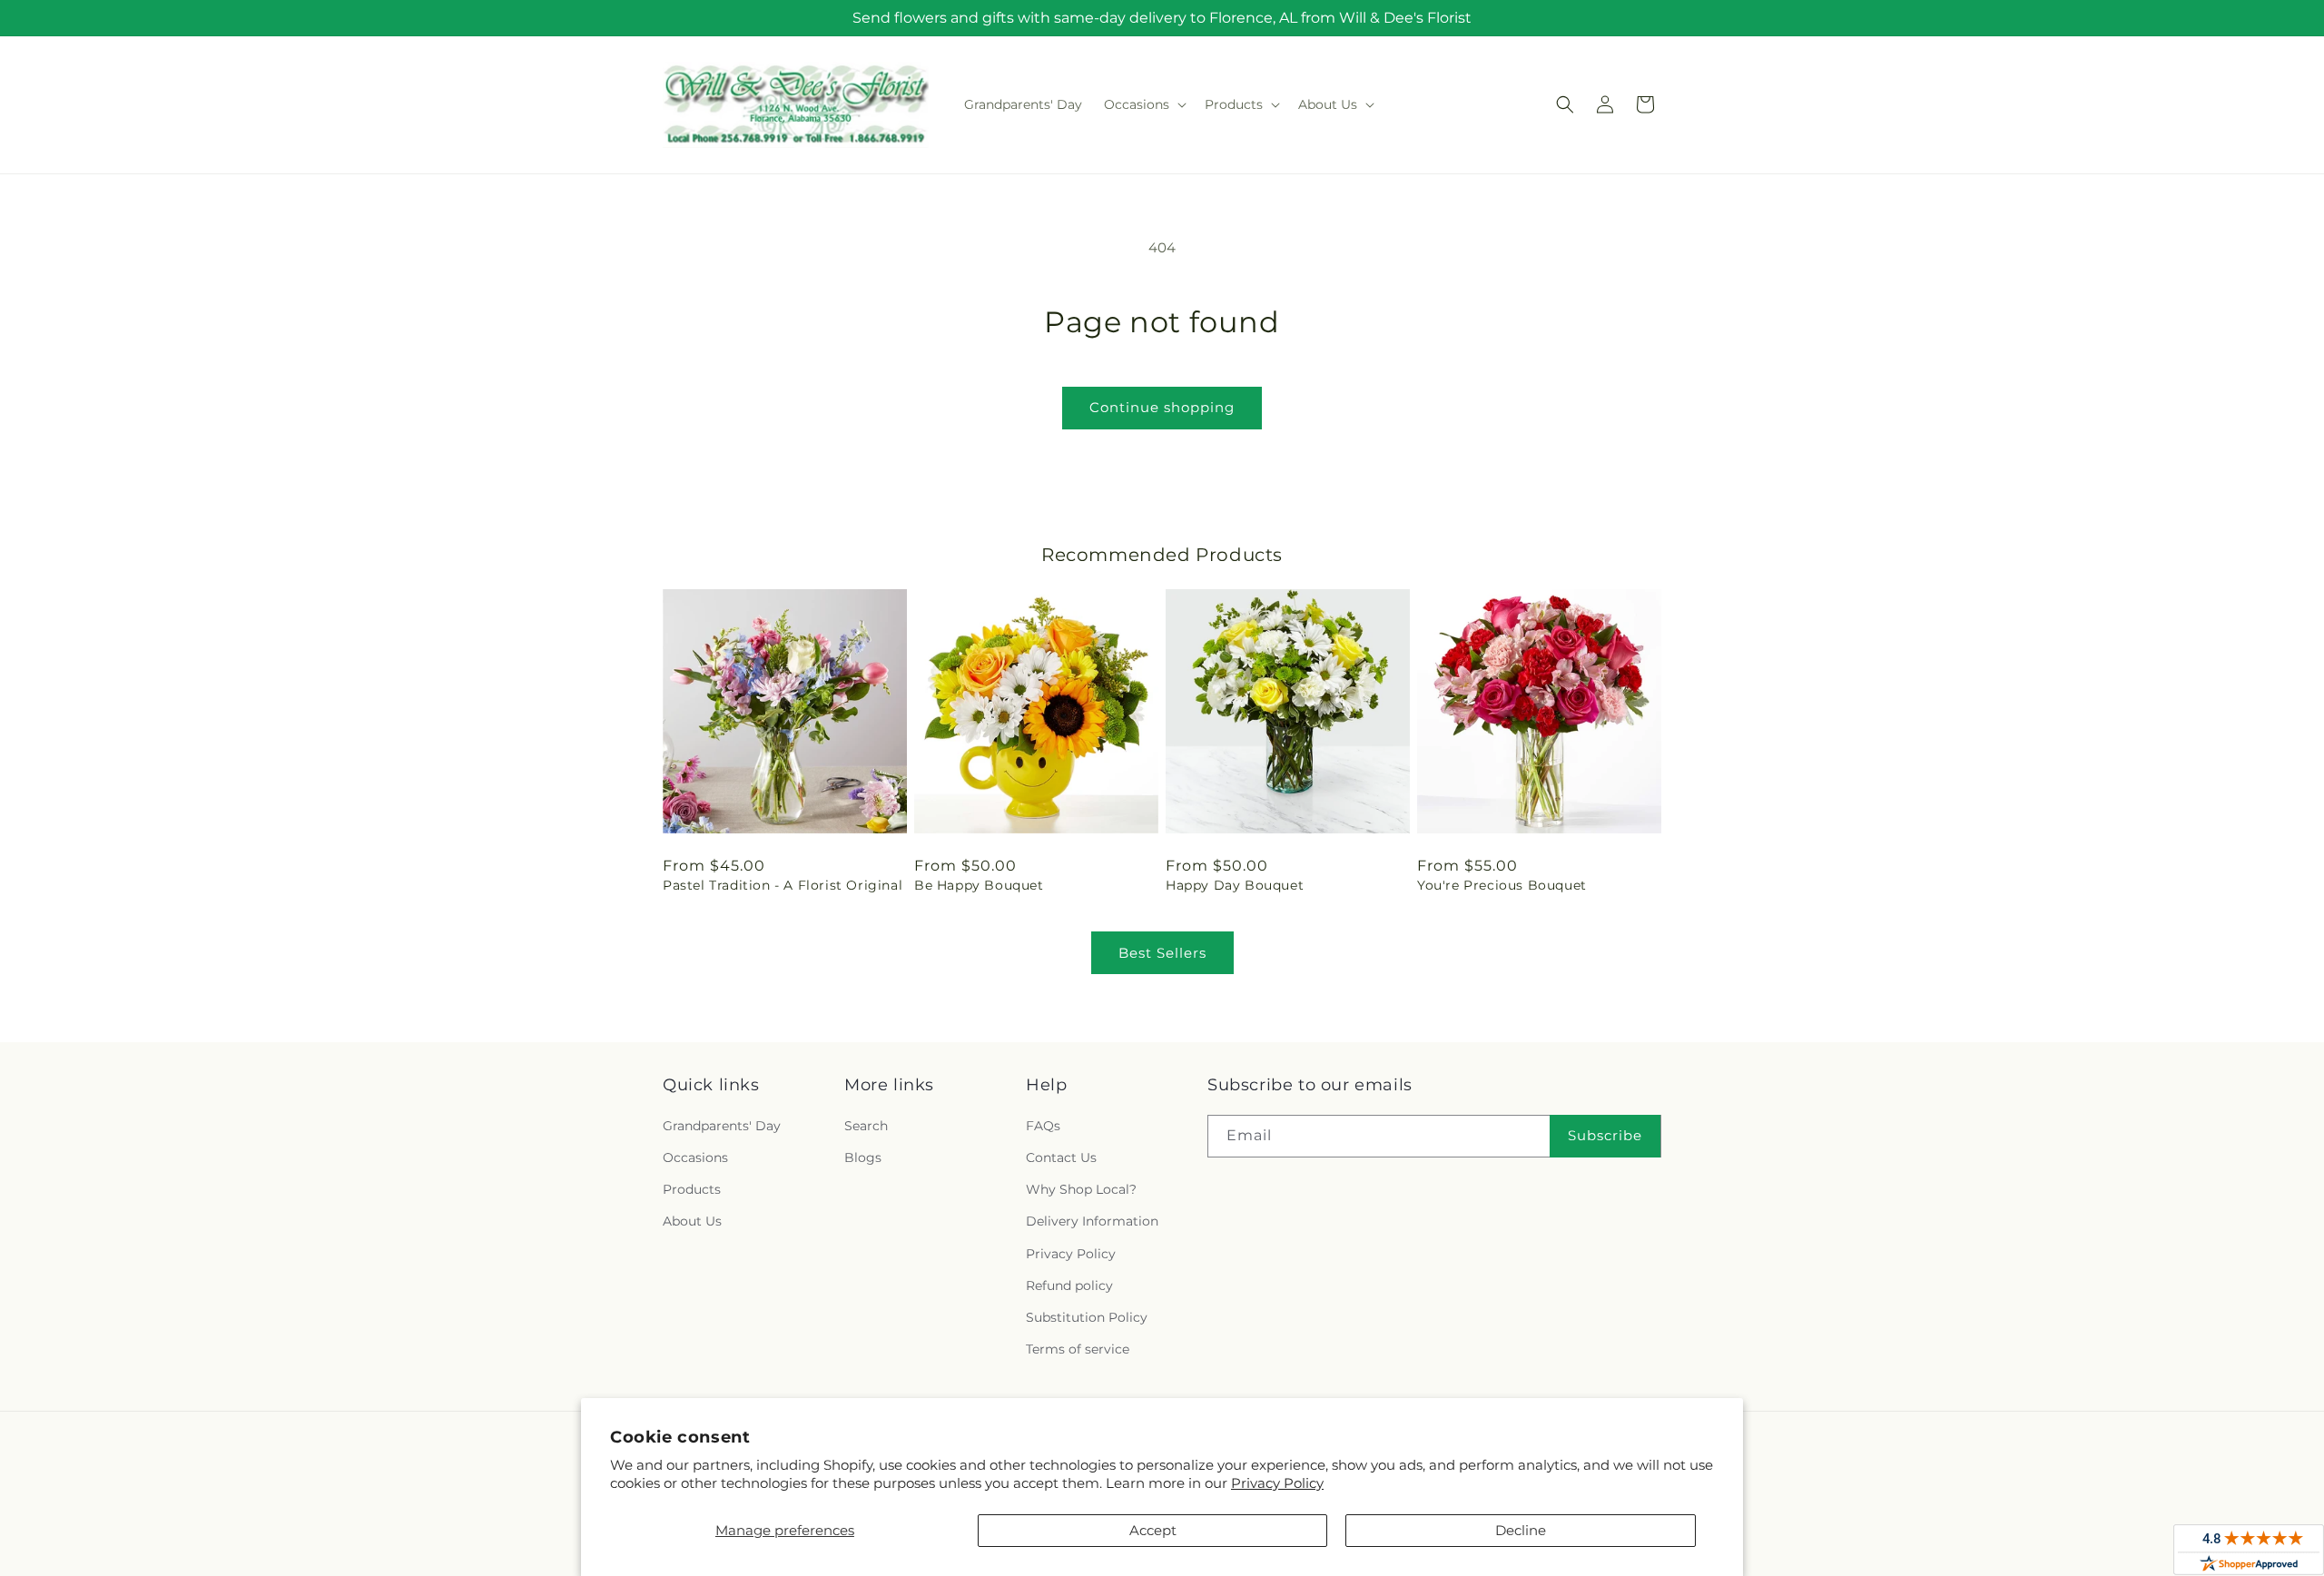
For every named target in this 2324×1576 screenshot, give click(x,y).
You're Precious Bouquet (1502, 885)
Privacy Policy (1277, 1483)
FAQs (1043, 1126)
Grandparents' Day (722, 1126)
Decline (1521, 1530)
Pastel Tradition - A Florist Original (783, 885)
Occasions (695, 1157)
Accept (1153, 1530)
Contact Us (1061, 1157)
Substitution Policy (1087, 1317)
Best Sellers (1162, 953)
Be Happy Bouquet (979, 885)
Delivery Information (1092, 1221)
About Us (692, 1221)
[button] (1143, 104)
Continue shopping (1162, 407)
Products (692, 1189)
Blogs (863, 1157)
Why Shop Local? (1081, 1189)
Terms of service (1078, 1349)
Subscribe (1605, 1135)
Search (866, 1126)
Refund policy (1069, 1285)
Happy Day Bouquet (1235, 885)
